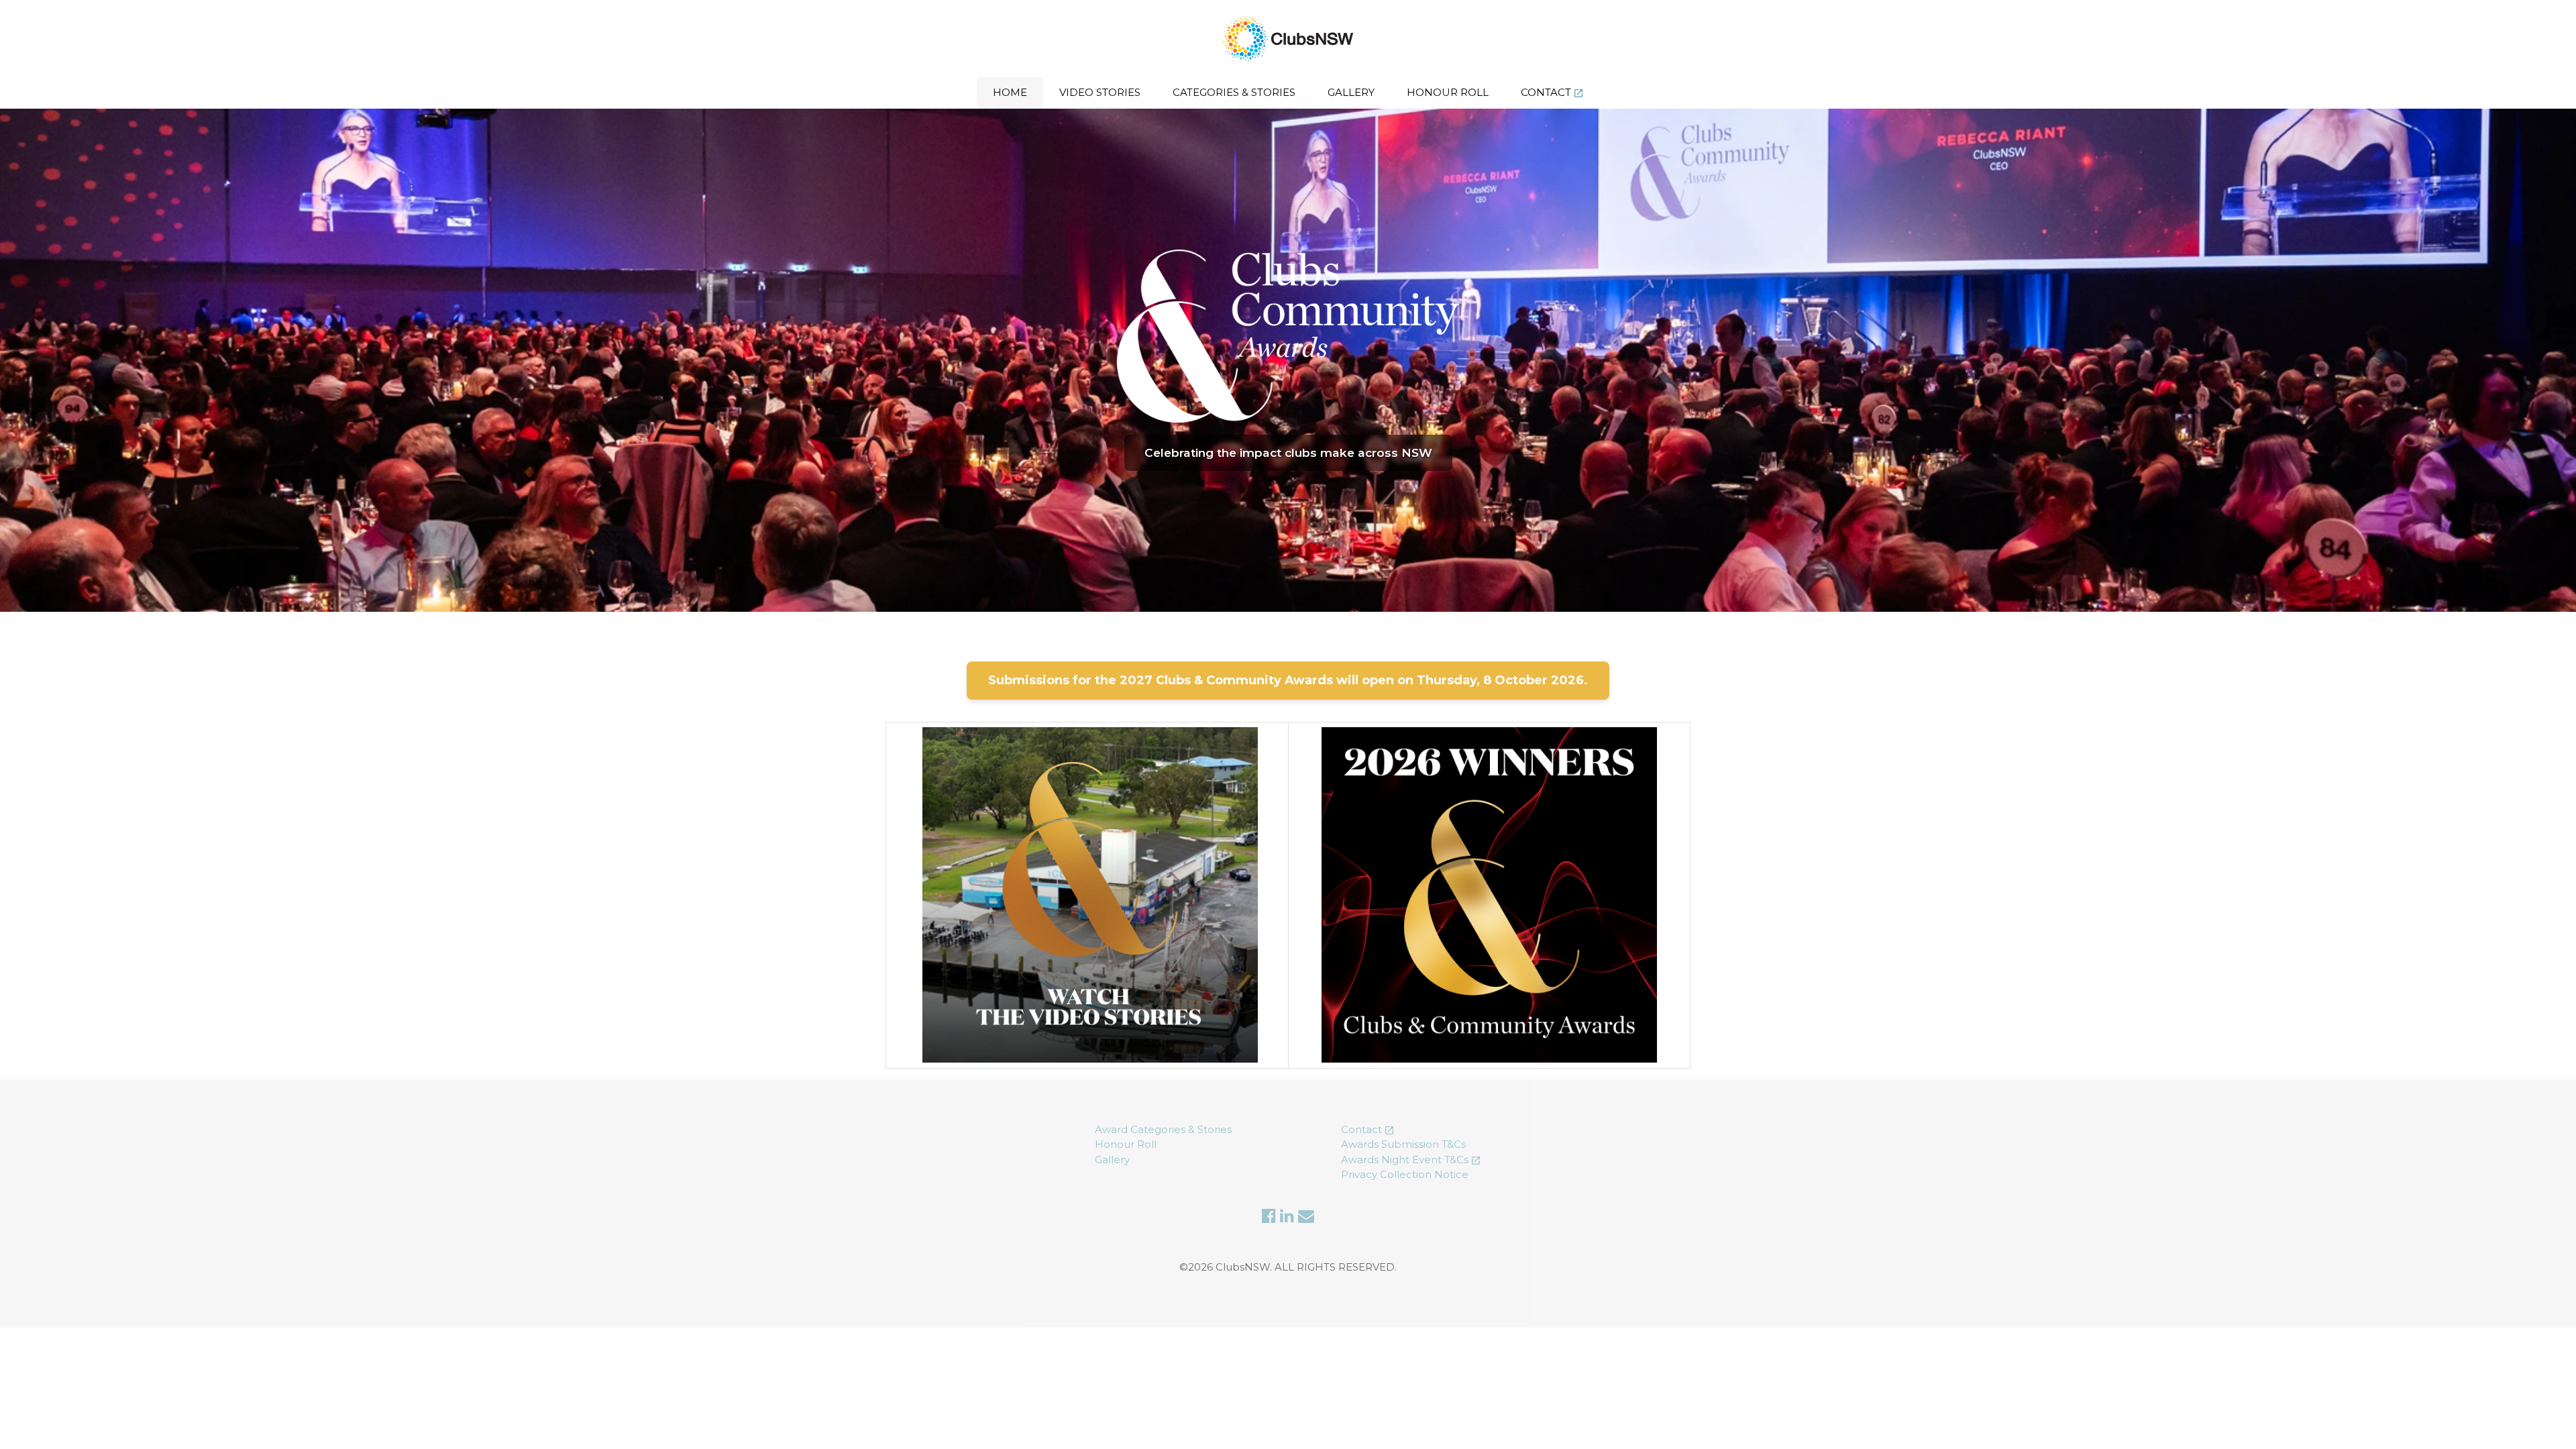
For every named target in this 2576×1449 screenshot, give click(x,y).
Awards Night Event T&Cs (1405, 1160)
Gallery (1351, 92)
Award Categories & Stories (1163, 1129)
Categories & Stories (1234, 92)
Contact (1546, 92)
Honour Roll (1448, 92)
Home (1010, 92)
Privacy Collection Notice (1405, 1174)
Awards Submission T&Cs (1403, 1144)
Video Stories (1100, 92)
